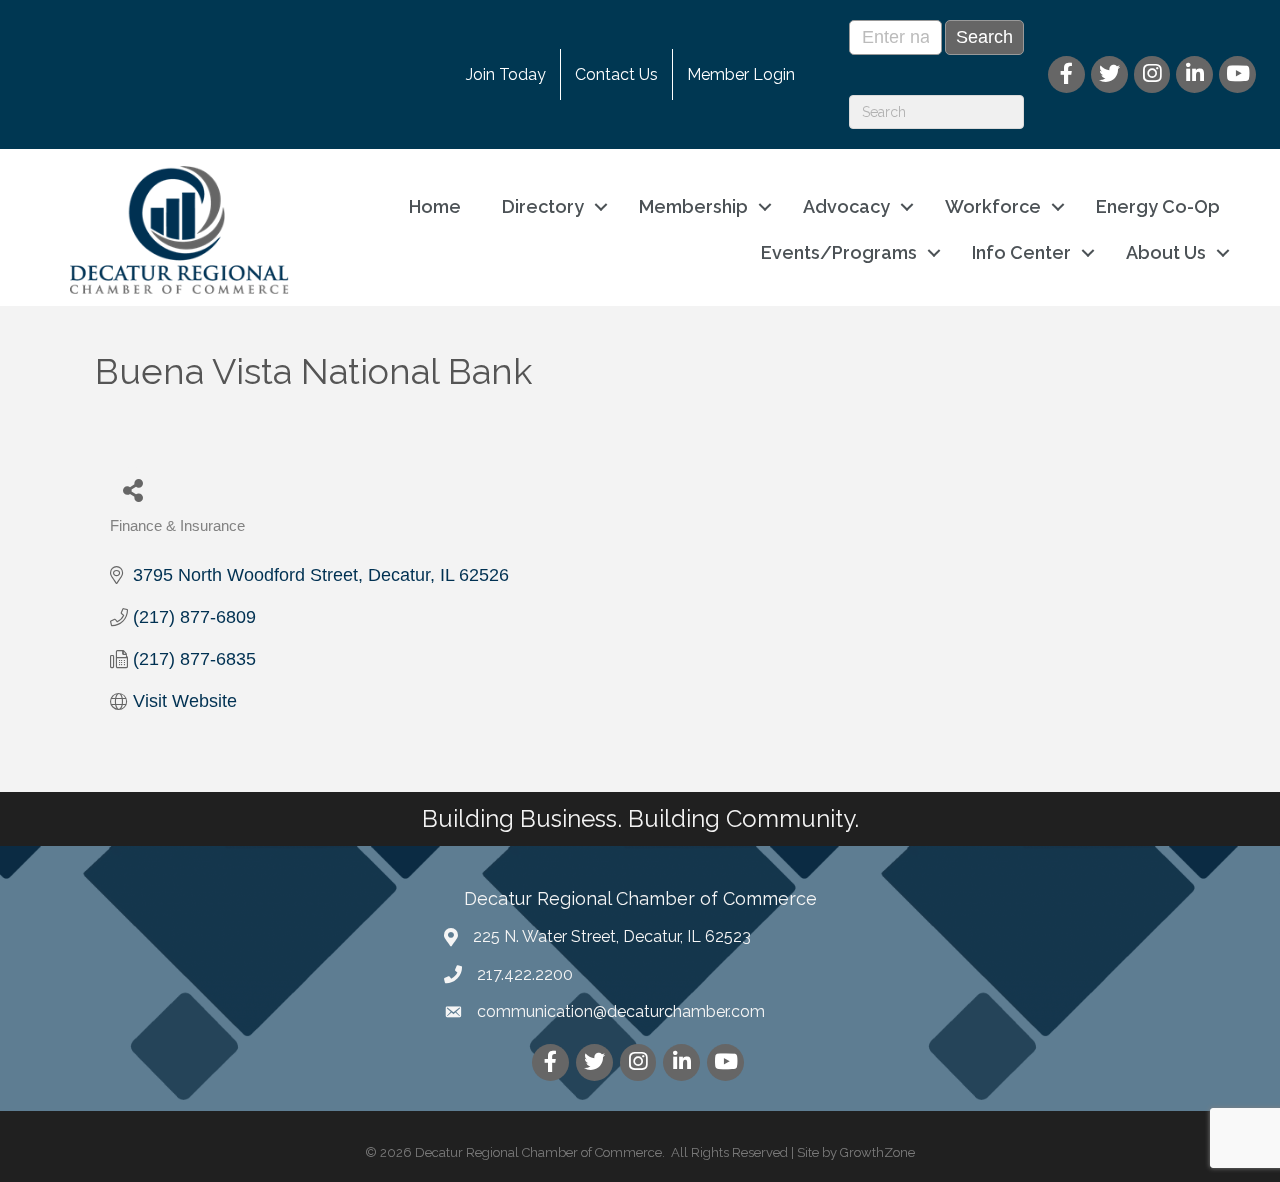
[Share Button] (132, 489)
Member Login (741, 74)
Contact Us (616, 74)
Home (435, 206)
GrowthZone (877, 1152)
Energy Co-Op (1158, 206)
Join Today (506, 74)
